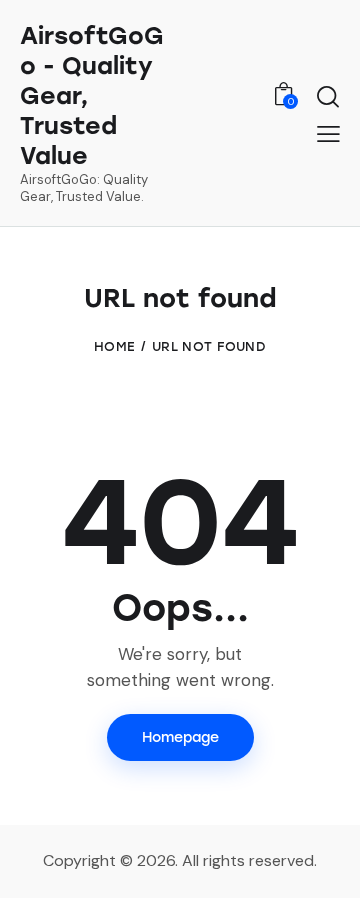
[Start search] (327, 96)
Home (114, 346)
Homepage (180, 737)
